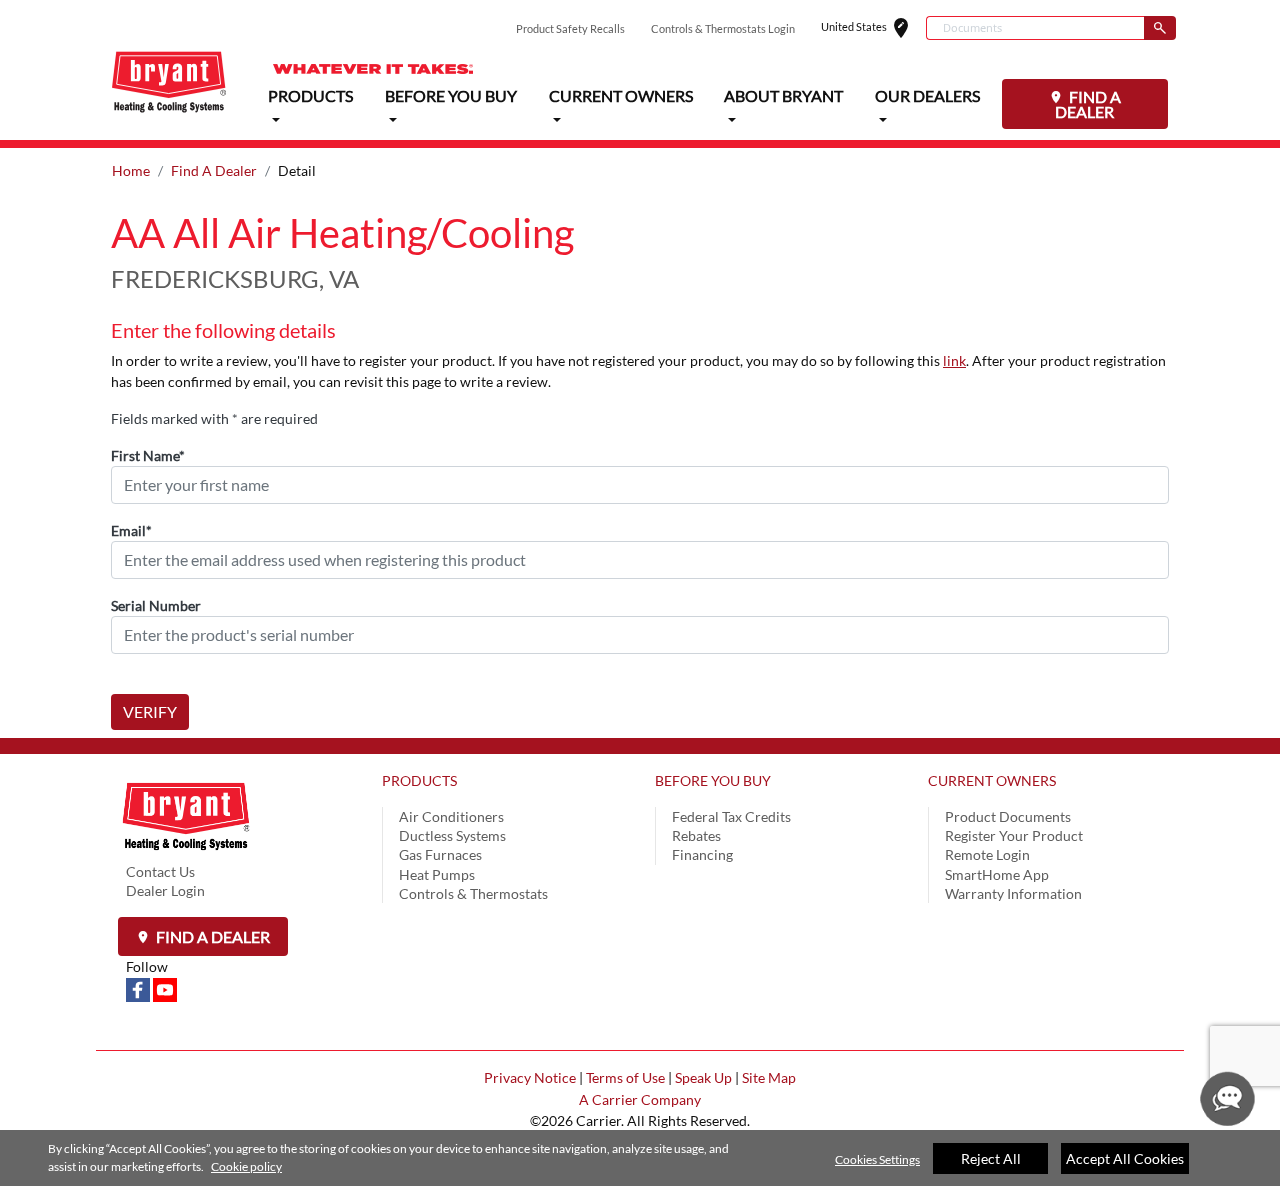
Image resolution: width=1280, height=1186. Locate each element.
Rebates (696, 835)
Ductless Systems (452, 835)
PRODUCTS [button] (310, 95)
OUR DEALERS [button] (927, 95)
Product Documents (1008, 816)
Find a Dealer (211, 936)
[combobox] (1035, 28)
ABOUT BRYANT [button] (783, 95)
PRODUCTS (419, 780)
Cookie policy (246, 1166)
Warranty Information (1013, 893)
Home (131, 170)
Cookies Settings (877, 1159)
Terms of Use (625, 1077)
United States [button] (873, 28)
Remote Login (987, 854)
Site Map (769, 1077)
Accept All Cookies (1125, 1158)
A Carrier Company (640, 1099)
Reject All (991, 1158)
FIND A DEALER (1088, 103)
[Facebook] (139, 988)
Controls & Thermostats (473, 893)
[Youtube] (165, 988)
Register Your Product (1014, 835)
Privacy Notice (530, 1077)
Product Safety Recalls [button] (570, 28)
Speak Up (703, 1077)
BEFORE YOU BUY (713, 780)
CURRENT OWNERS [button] (621, 95)
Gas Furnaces (440, 854)
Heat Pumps (437, 874)
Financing (702, 854)
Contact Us (160, 871)
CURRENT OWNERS (992, 780)
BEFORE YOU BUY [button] (451, 95)
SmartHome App (997, 874)
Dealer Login (165, 890)
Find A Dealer (214, 170)
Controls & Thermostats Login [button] (723, 28)
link (954, 360)
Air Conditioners (451, 816)
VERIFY (150, 711)
